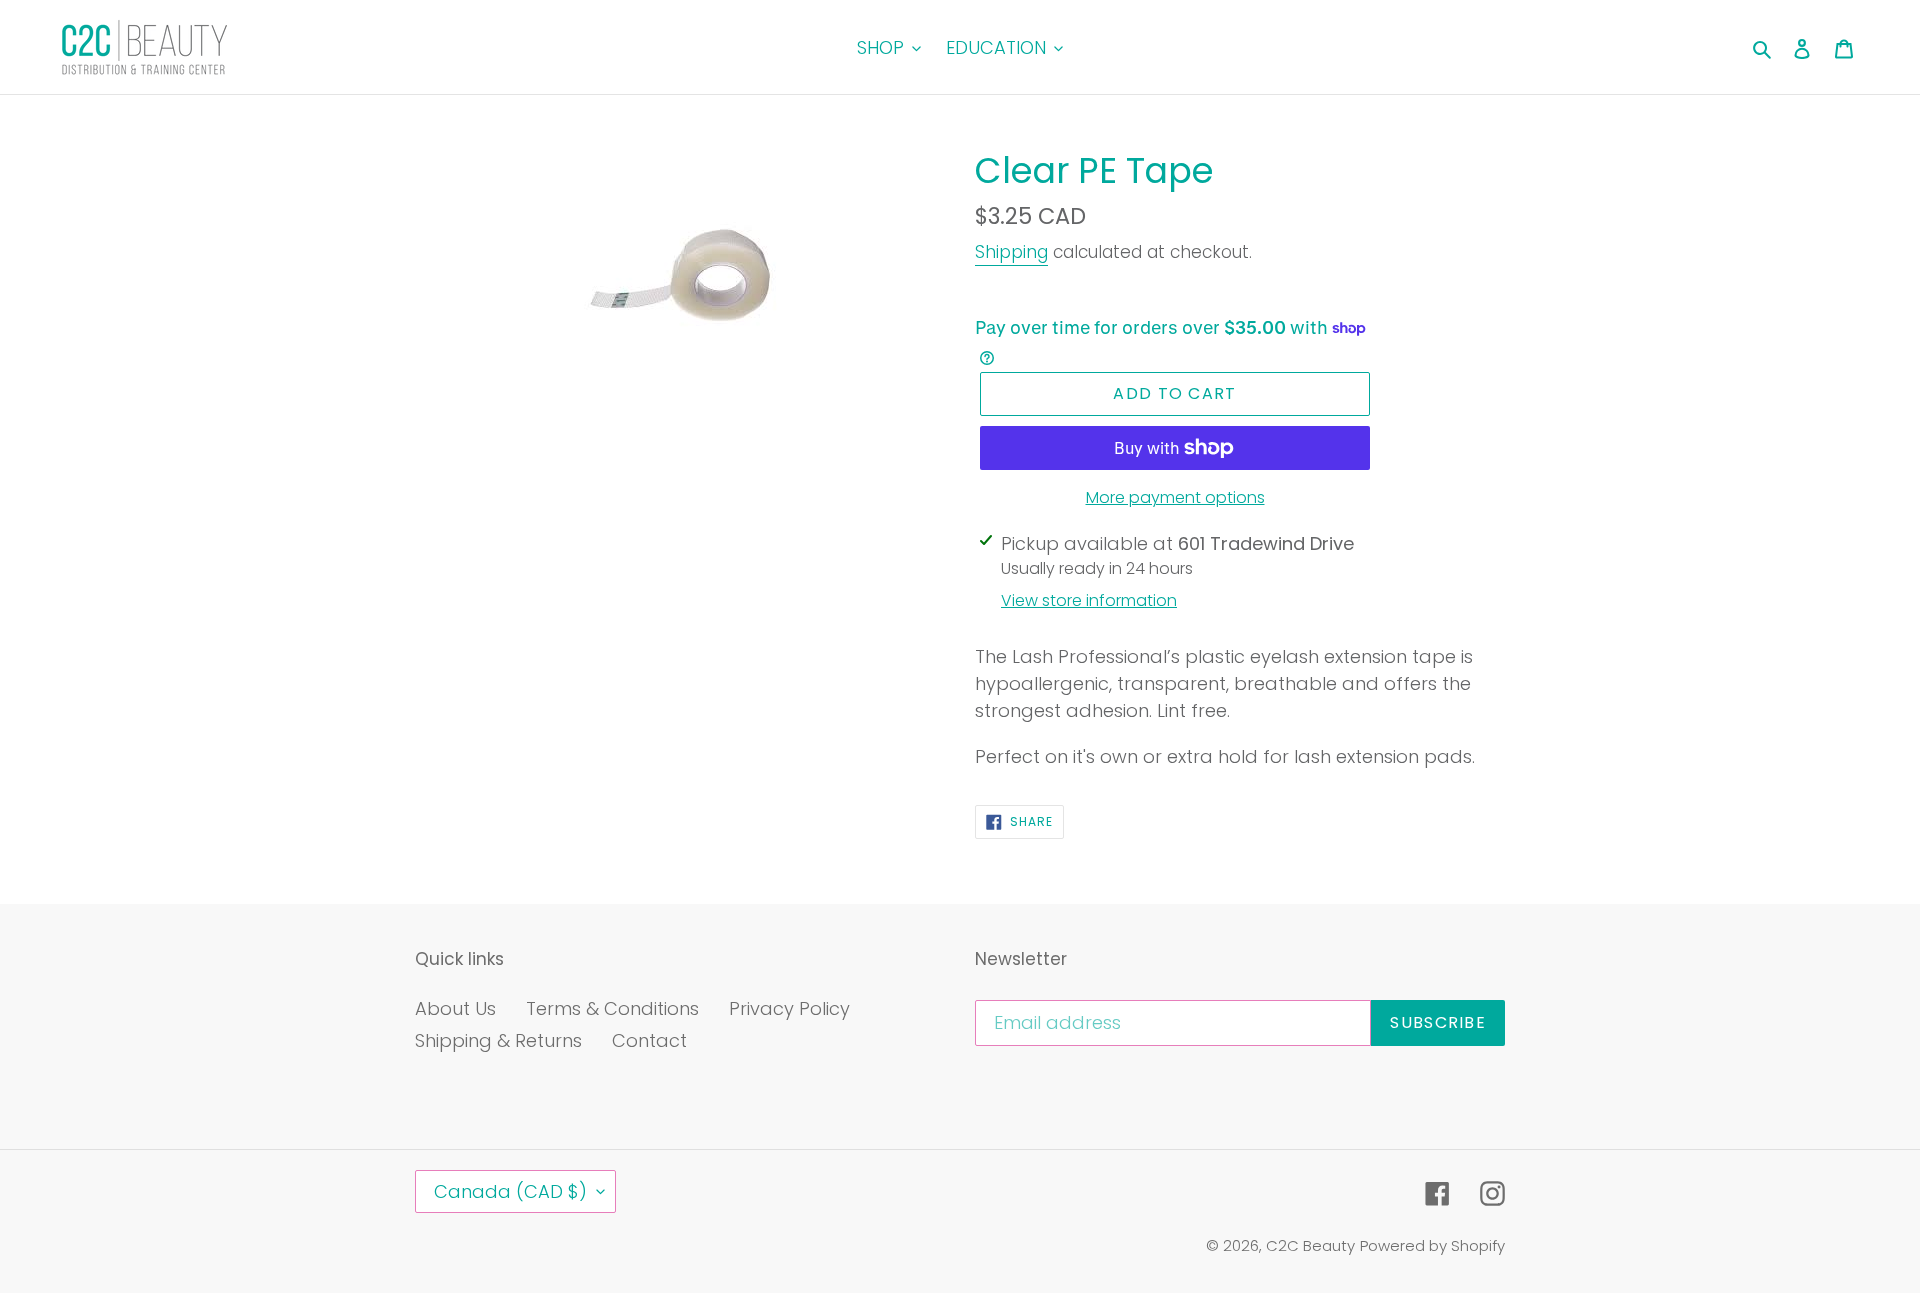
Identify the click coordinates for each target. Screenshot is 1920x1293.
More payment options (1175, 497)
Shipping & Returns (498, 1040)
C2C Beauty (1310, 1245)
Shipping (1011, 252)
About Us (455, 1008)
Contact (649, 1040)
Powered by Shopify (1432, 1245)
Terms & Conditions (612, 1008)
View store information (1089, 600)
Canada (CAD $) (510, 1191)
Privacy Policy (789, 1008)
